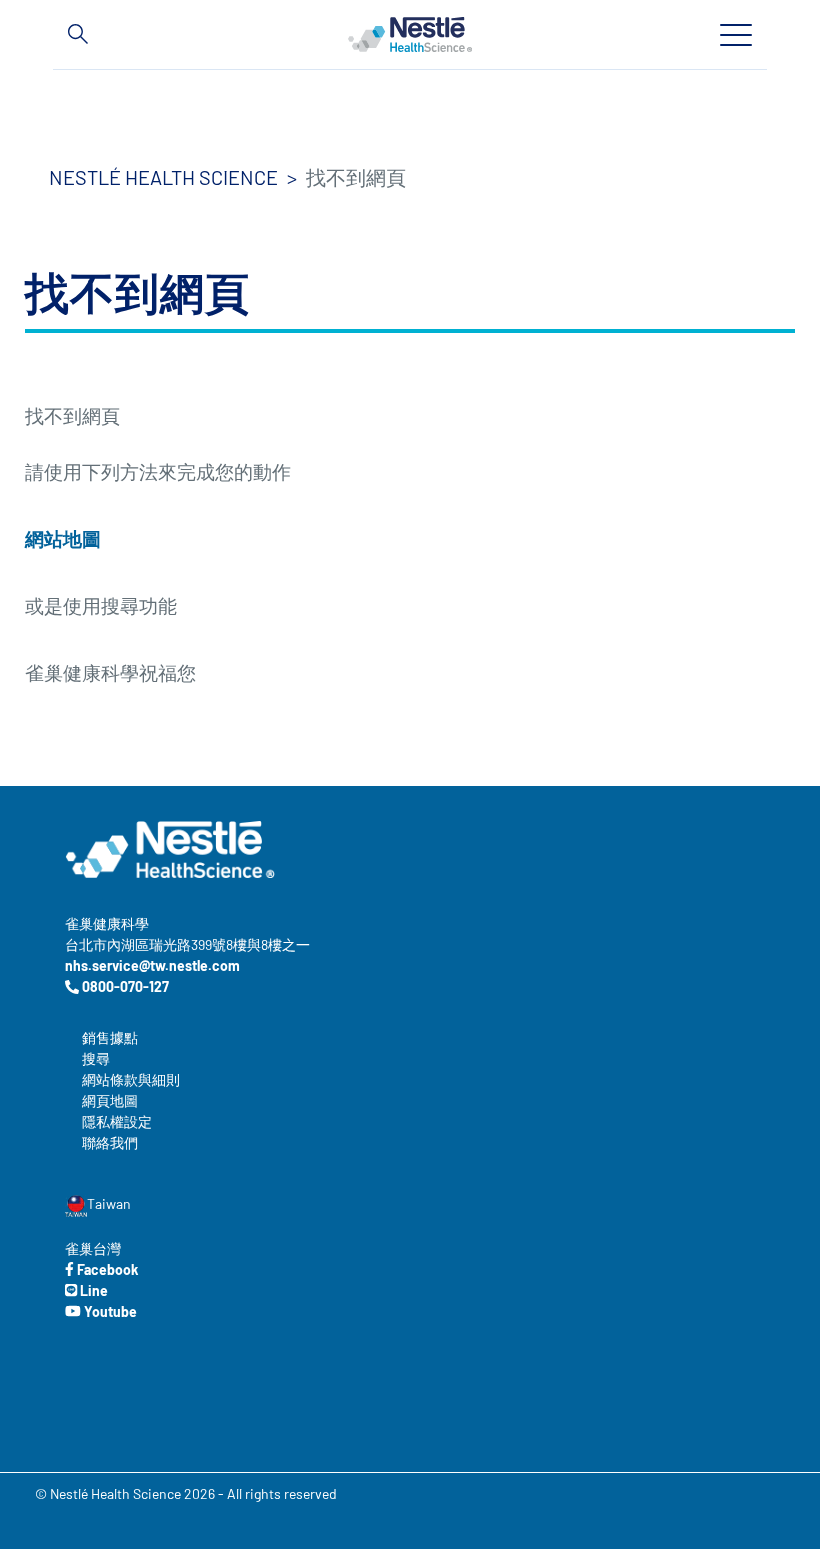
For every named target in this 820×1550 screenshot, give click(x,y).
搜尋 (96, 1058)
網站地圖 (63, 538)
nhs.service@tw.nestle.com (152, 965)
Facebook (106, 1269)
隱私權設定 (117, 1121)
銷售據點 (110, 1037)
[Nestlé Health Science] (410, 34)
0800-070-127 (124, 986)
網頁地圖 (110, 1100)
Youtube (109, 1311)
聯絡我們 (110, 1142)
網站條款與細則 (131, 1079)
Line (92, 1290)
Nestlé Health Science (163, 177)
